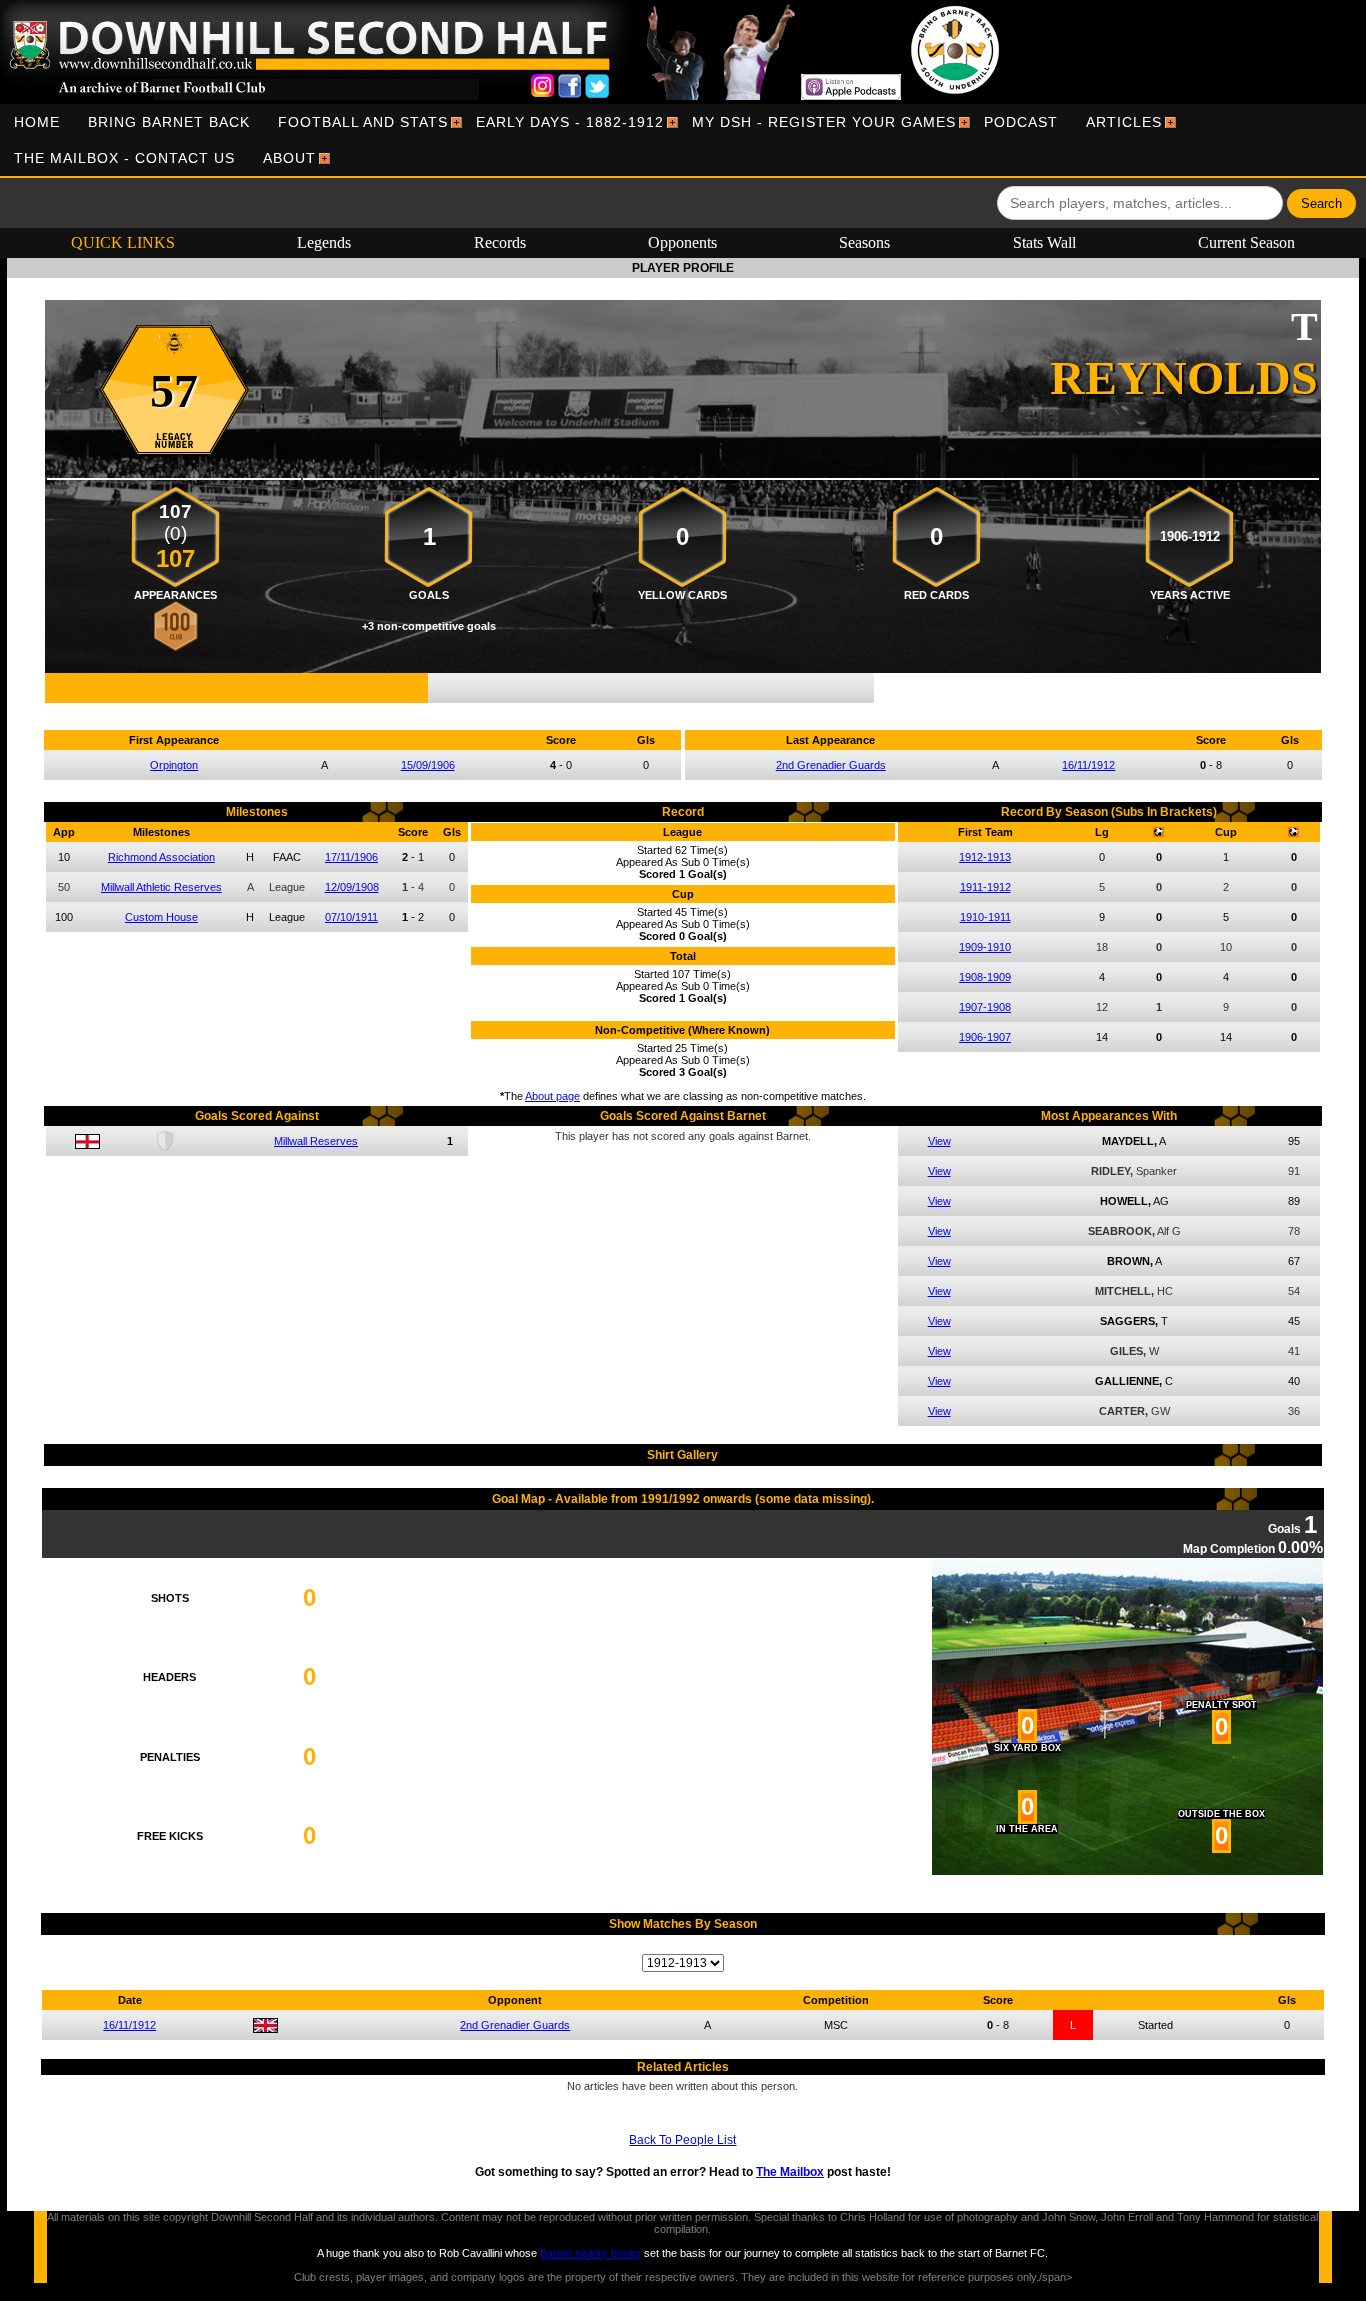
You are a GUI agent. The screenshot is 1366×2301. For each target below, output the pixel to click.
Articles (1124, 122)
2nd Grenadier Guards (831, 765)
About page (552, 1096)
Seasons (864, 242)
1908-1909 (985, 977)
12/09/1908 (352, 887)
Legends (324, 242)
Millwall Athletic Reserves (161, 887)
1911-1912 (985, 887)
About (289, 158)
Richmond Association (161, 857)
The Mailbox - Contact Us (124, 158)
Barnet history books (590, 2253)
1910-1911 (985, 917)
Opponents (682, 242)
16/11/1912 (1088, 765)
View (939, 1141)
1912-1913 (985, 857)
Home (37, 122)
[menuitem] (37, 122)
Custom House (161, 917)
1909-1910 (985, 947)
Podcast (1021, 122)
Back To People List (682, 2140)
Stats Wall (1044, 242)
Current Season (1246, 242)
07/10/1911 (351, 917)
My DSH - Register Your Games (824, 122)
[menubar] (683, 140)
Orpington (174, 765)
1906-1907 (985, 1037)
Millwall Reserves (316, 1141)
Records (500, 242)
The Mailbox (790, 2172)
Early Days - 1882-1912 (570, 122)
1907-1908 (985, 1007)
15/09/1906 (428, 765)
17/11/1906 (351, 857)
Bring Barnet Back (169, 122)
